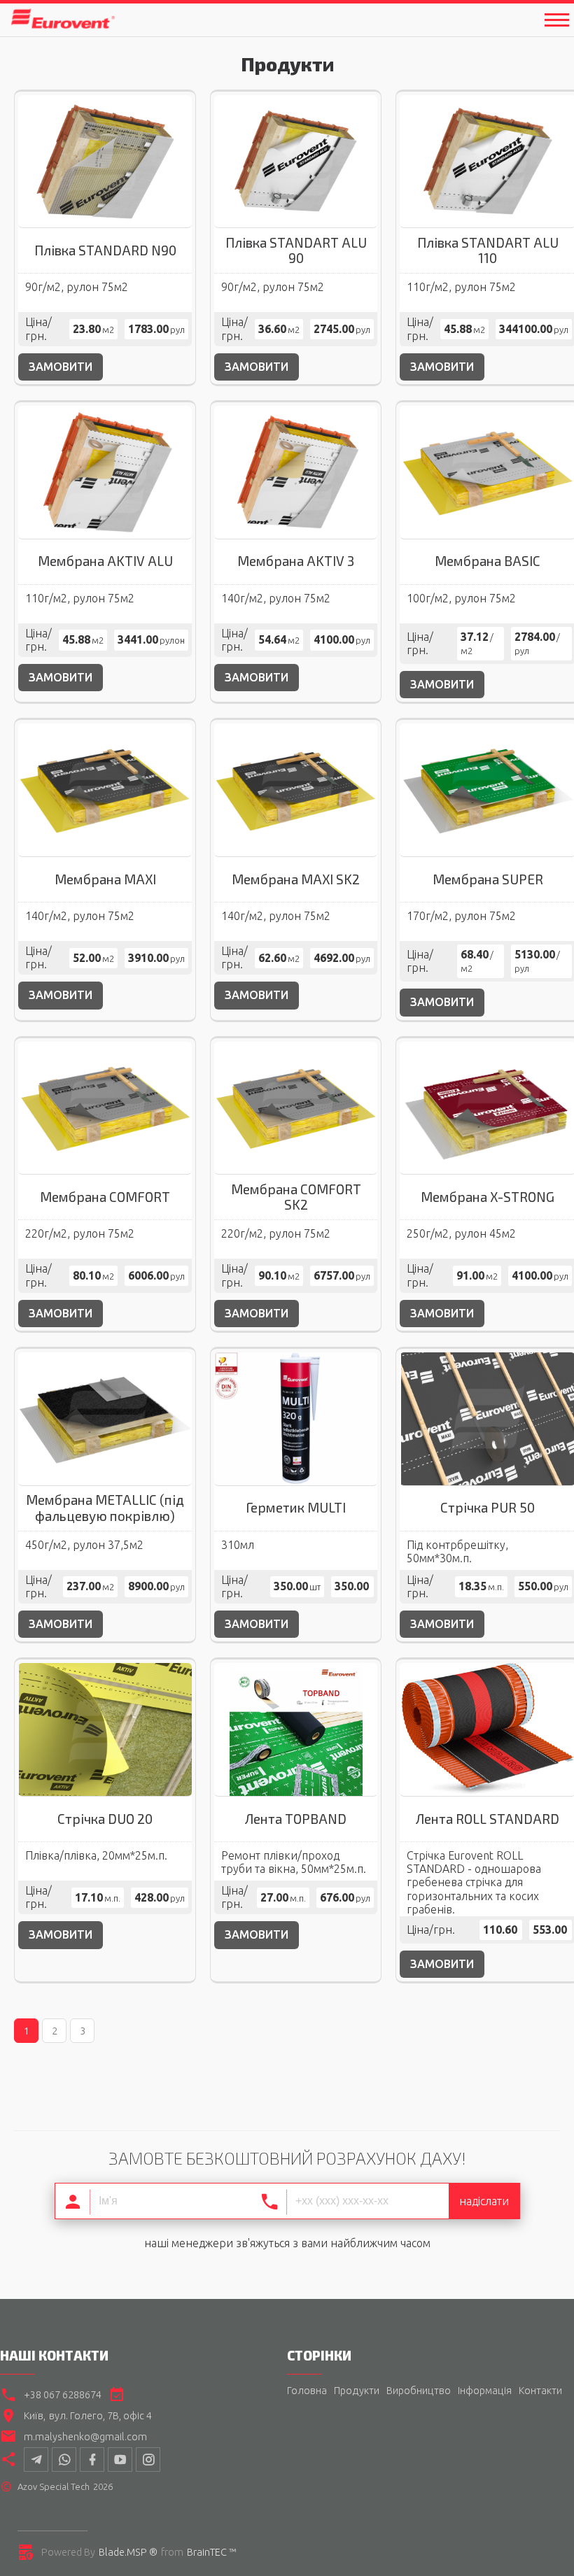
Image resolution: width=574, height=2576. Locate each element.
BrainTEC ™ (211, 2552)
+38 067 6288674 (63, 2395)
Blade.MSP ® (128, 2552)
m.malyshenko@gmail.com (85, 2437)
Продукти (357, 2391)
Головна (307, 2391)
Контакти (540, 2391)
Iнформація (485, 2391)
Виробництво (419, 2391)
